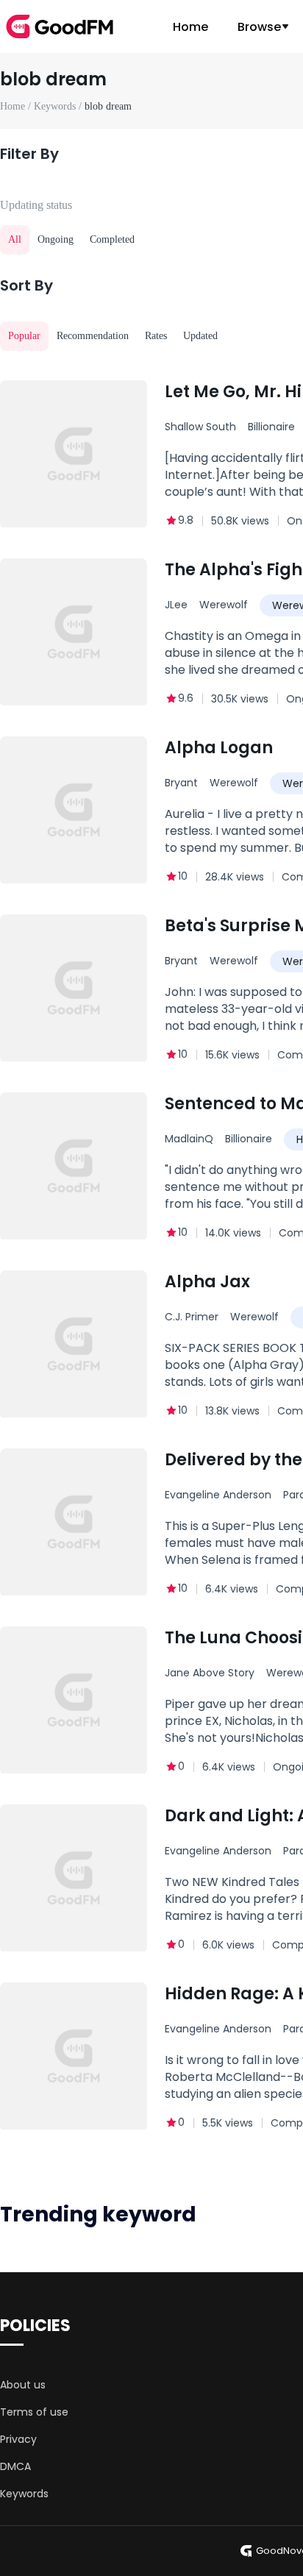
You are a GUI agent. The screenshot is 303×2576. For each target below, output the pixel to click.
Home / (17, 106)
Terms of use (34, 2412)
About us (23, 2385)
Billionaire (249, 1139)
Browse (259, 27)
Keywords (24, 2494)
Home (190, 27)
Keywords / (59, 106)
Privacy (18, 2439)
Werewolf (224, 605)
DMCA (15, 2466)
